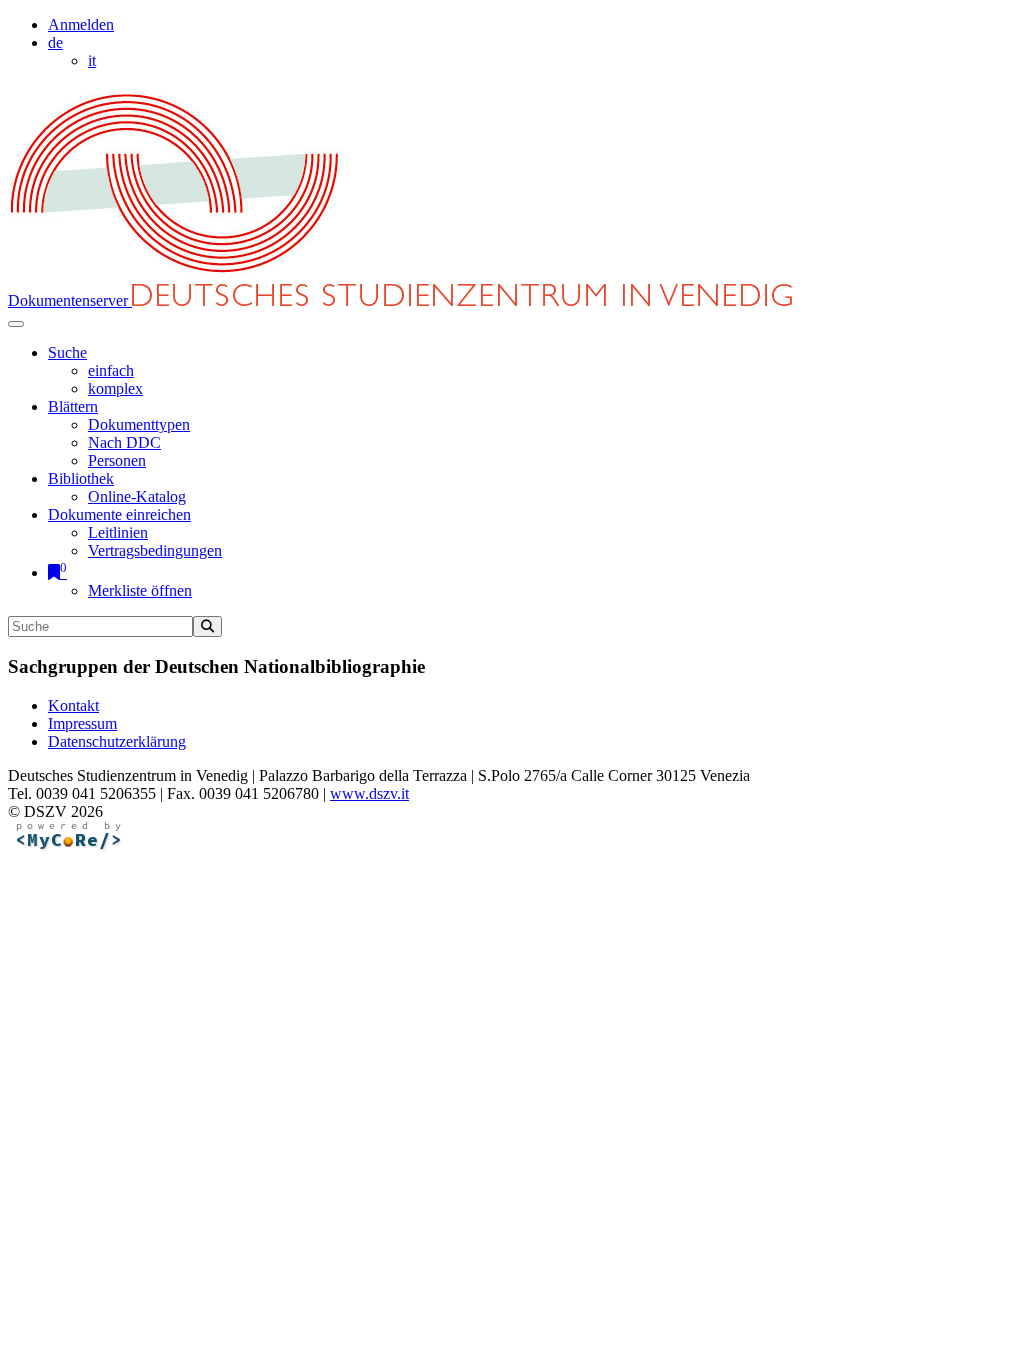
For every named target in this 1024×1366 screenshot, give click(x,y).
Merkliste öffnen (140, 590)
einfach (111, 370)
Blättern (73, 406)
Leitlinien (118, 532)
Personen (117, 460)
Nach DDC (124, 442)
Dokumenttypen (139, 424)
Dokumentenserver (70, 300)
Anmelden (81, 24)
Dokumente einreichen (119, 514)
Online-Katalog (137, 496)
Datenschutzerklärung (117, 741)
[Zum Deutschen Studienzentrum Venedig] (176, 274)
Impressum (82, 723)
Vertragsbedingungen (155, 550)
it (92, 60)
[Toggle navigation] (16, 324)
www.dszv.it (369, 793)
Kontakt (73, 705)
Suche (67, 352)
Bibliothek (81, 478)
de (55, 42)
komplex (115, 388)
